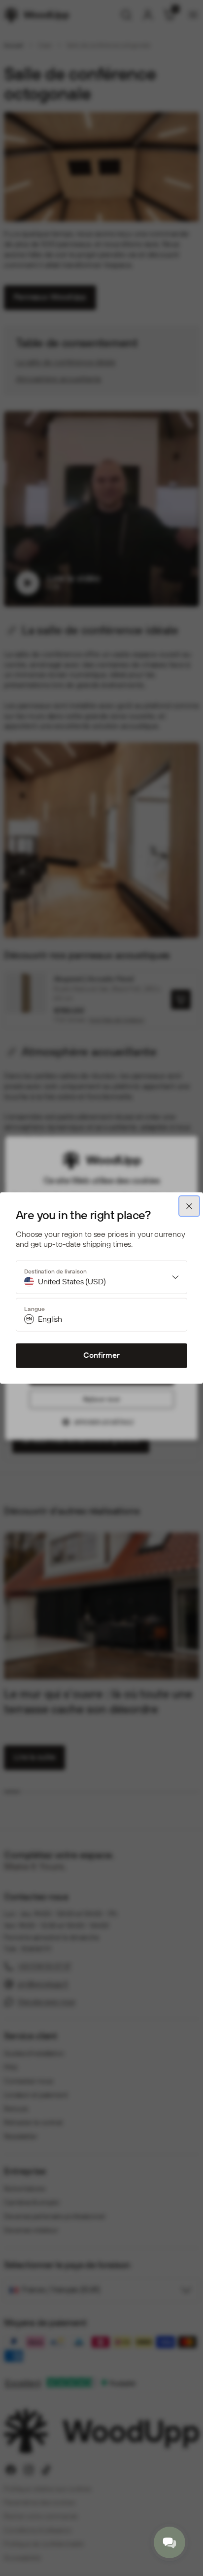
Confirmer (101, 1356)
